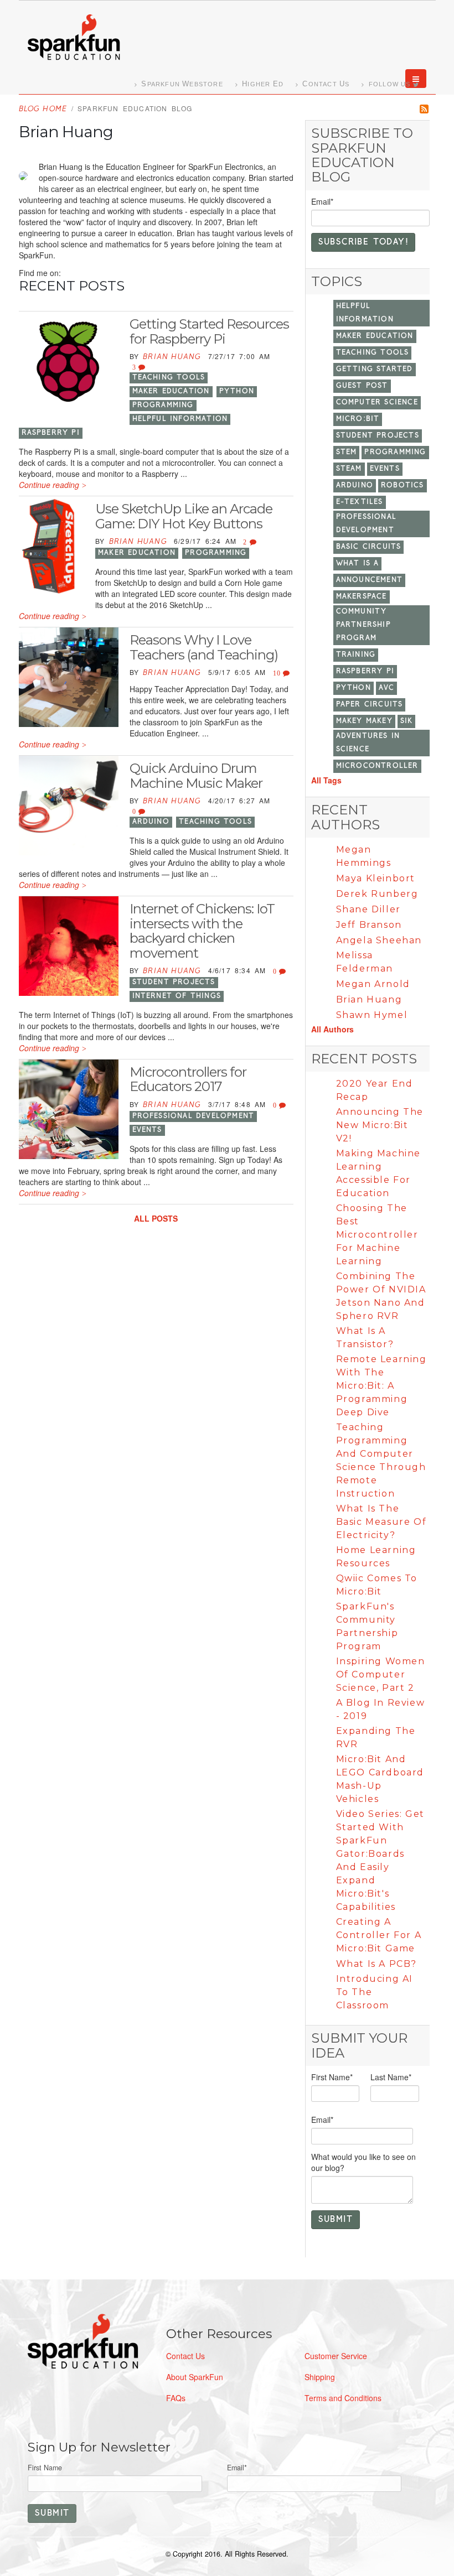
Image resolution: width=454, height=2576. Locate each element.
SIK (407, 721)
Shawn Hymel (372, 1015)
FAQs (176, 2398)
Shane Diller (368, 909)
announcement (369, 580)
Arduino (151, 822)
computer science (377, 402)
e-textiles (360, 502)
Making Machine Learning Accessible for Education (378, 1173)
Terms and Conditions (343, 2398)
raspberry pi (51, 433)
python (237, 391)
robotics (403, 485)
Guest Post (362, 386)
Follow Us (390, 84)
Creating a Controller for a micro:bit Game (379, 1935)
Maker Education (171, 391)
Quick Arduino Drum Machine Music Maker (196, 775)
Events (147, 1130)
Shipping (320, 2377)
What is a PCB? (376, 1964)
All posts (156, 1218)
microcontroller (377, 766)
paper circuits (370, 705)
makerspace (362, 597)
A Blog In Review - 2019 (381, 1709)
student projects (174, 982)
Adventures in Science (368, 743)
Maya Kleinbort (376, 878)
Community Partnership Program (363, 625)
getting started (375, 369)
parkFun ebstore (182, 84)
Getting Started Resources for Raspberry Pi (209, 331)
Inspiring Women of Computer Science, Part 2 (381, 1674)
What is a (358, 563)
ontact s (326, 84)
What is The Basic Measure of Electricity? (381, 1522)
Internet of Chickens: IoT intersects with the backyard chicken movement (202, 931)
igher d (263, 84)
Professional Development (194, 1116)
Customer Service (336, 2356)
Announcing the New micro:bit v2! (380, 1125)
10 (278, 673)
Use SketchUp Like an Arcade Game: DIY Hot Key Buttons (184, 516)
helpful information (180, 419)
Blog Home (43, 109)
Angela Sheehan (379, 940)
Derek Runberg (377, 894)
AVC (387, 688)
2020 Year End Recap (375, 1090)
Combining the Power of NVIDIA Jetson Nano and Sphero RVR (381, 1296)
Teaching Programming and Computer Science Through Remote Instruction (381, 1460)
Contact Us (185, 2356)
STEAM (349, 469)
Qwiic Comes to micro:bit (377, 1585)
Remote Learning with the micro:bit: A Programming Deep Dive (381, 1386)
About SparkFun (195, 2377)
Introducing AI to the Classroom (375, 1992)
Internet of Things (177, 996)
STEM (347, 452)
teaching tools (169, 378)
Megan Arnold (373, 984)
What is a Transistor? (365, 1338)
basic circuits (369, 547)
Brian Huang (172, 357)
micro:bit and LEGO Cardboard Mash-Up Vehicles (380, 1779)
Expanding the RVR (376, 1738)
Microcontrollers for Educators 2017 (188, 1079)
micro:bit (358, 419)
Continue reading (49, 485)
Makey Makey (364, 721)
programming (163, 405)
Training (356, 655)
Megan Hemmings (364, 856)
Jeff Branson (369, 925)
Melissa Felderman (365, 962)
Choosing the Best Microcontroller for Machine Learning (377, 1235)
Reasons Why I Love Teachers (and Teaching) (204, 647)
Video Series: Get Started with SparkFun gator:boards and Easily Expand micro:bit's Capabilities (380, 1860)
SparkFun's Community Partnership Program (367, 1626)
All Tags (326, 780)
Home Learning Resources (376, 1557)
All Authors (332, 1029)
